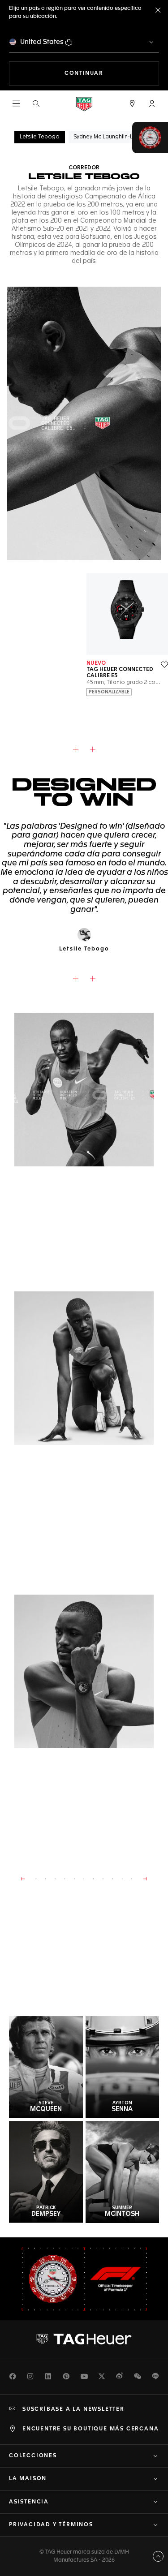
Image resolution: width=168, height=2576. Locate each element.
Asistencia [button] (29, 2502)
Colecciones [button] (33, 2456)
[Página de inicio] (84, 104)
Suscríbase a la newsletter (73, 2409)
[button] (152, 103)
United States (42, 42)
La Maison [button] (28, 2479)
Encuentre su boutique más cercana (90, 2429)
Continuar (112, 73)
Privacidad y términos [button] (51, 2525)
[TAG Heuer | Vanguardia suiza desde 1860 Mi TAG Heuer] (84, 2339)
